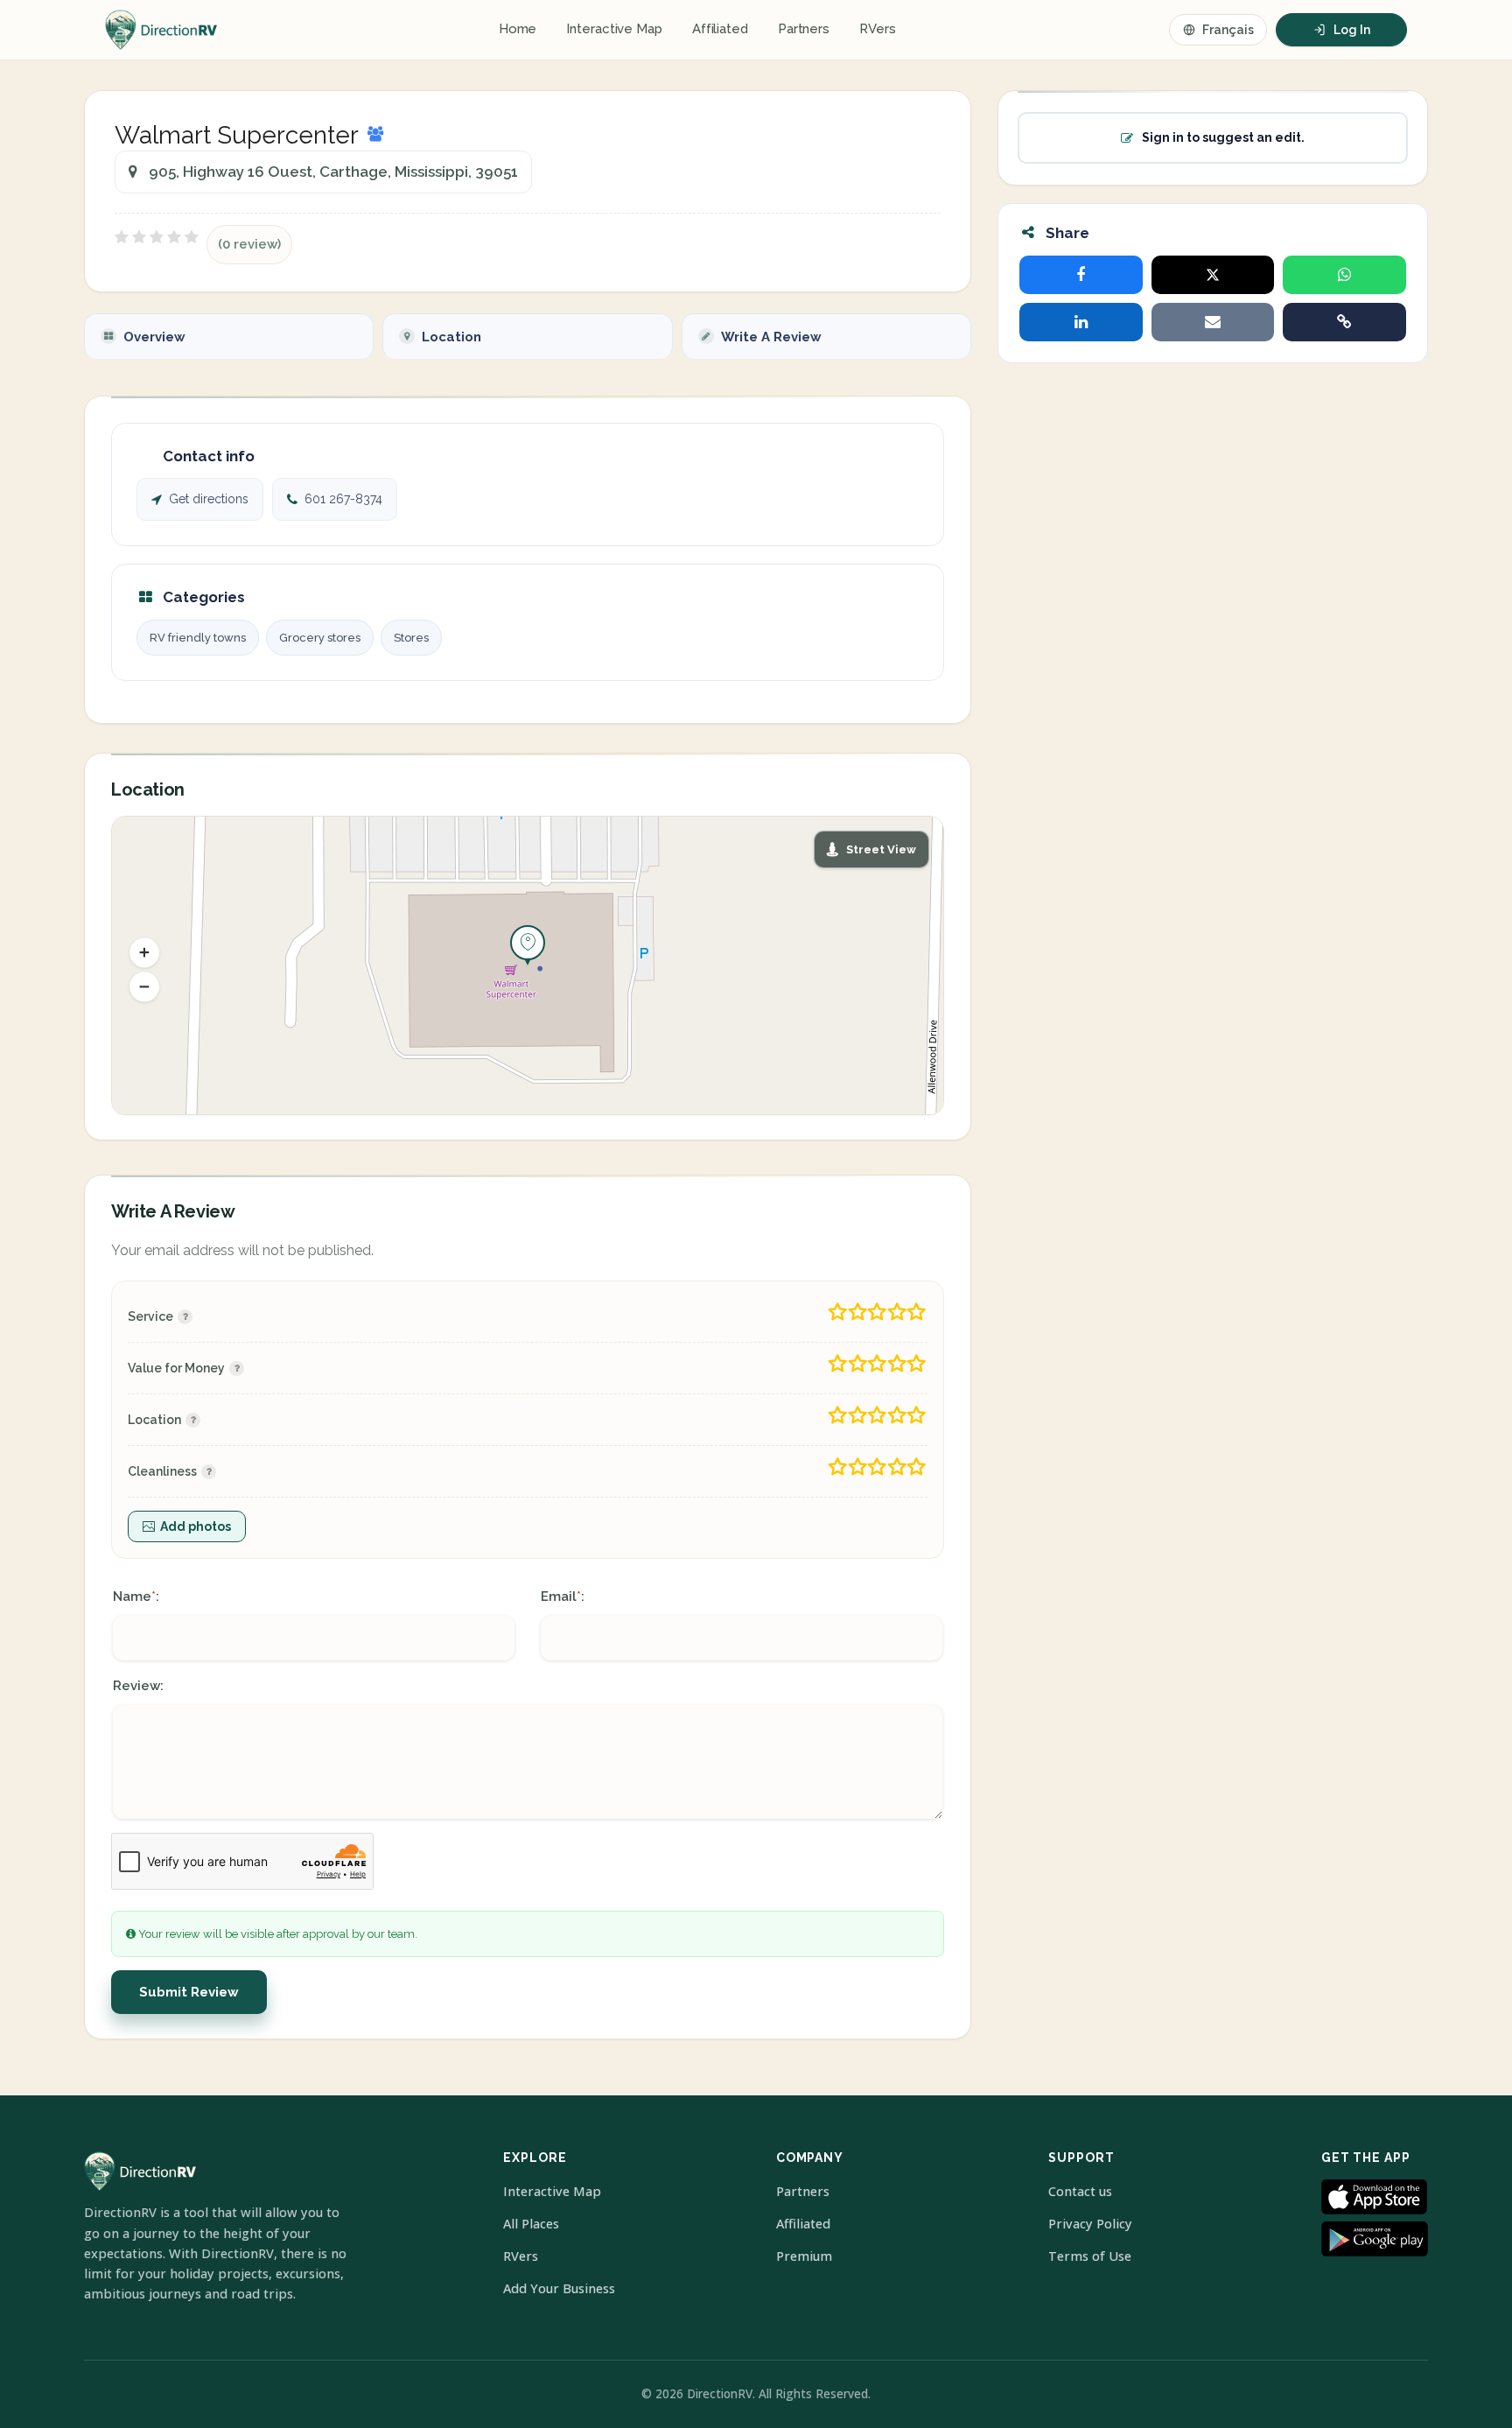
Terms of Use (1090, 2256)
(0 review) (249, 244)
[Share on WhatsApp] (1344, 275)
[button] (144, 953)
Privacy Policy (1090, 2224)
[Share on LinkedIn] (1081, 322)
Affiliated (720, 29)
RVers (878, 29)
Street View (881, 849)
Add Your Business (559, 2288)
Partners (804, 29)
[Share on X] (1213, 275)
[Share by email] (1213, 322)
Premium (804, 2256)
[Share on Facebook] (1081, 275)
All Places (531, 2224)
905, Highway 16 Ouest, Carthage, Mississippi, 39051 (333, 172)
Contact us (1080, 2191)
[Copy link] (1344, 322)
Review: (138, 1686)
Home (518, 29)
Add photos (196, 1526)
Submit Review (189, 1992)
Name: (136, 1596)
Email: (563, 1596)
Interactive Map (614, 29)
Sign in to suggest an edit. (1223, 137)
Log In (1352, 30)
